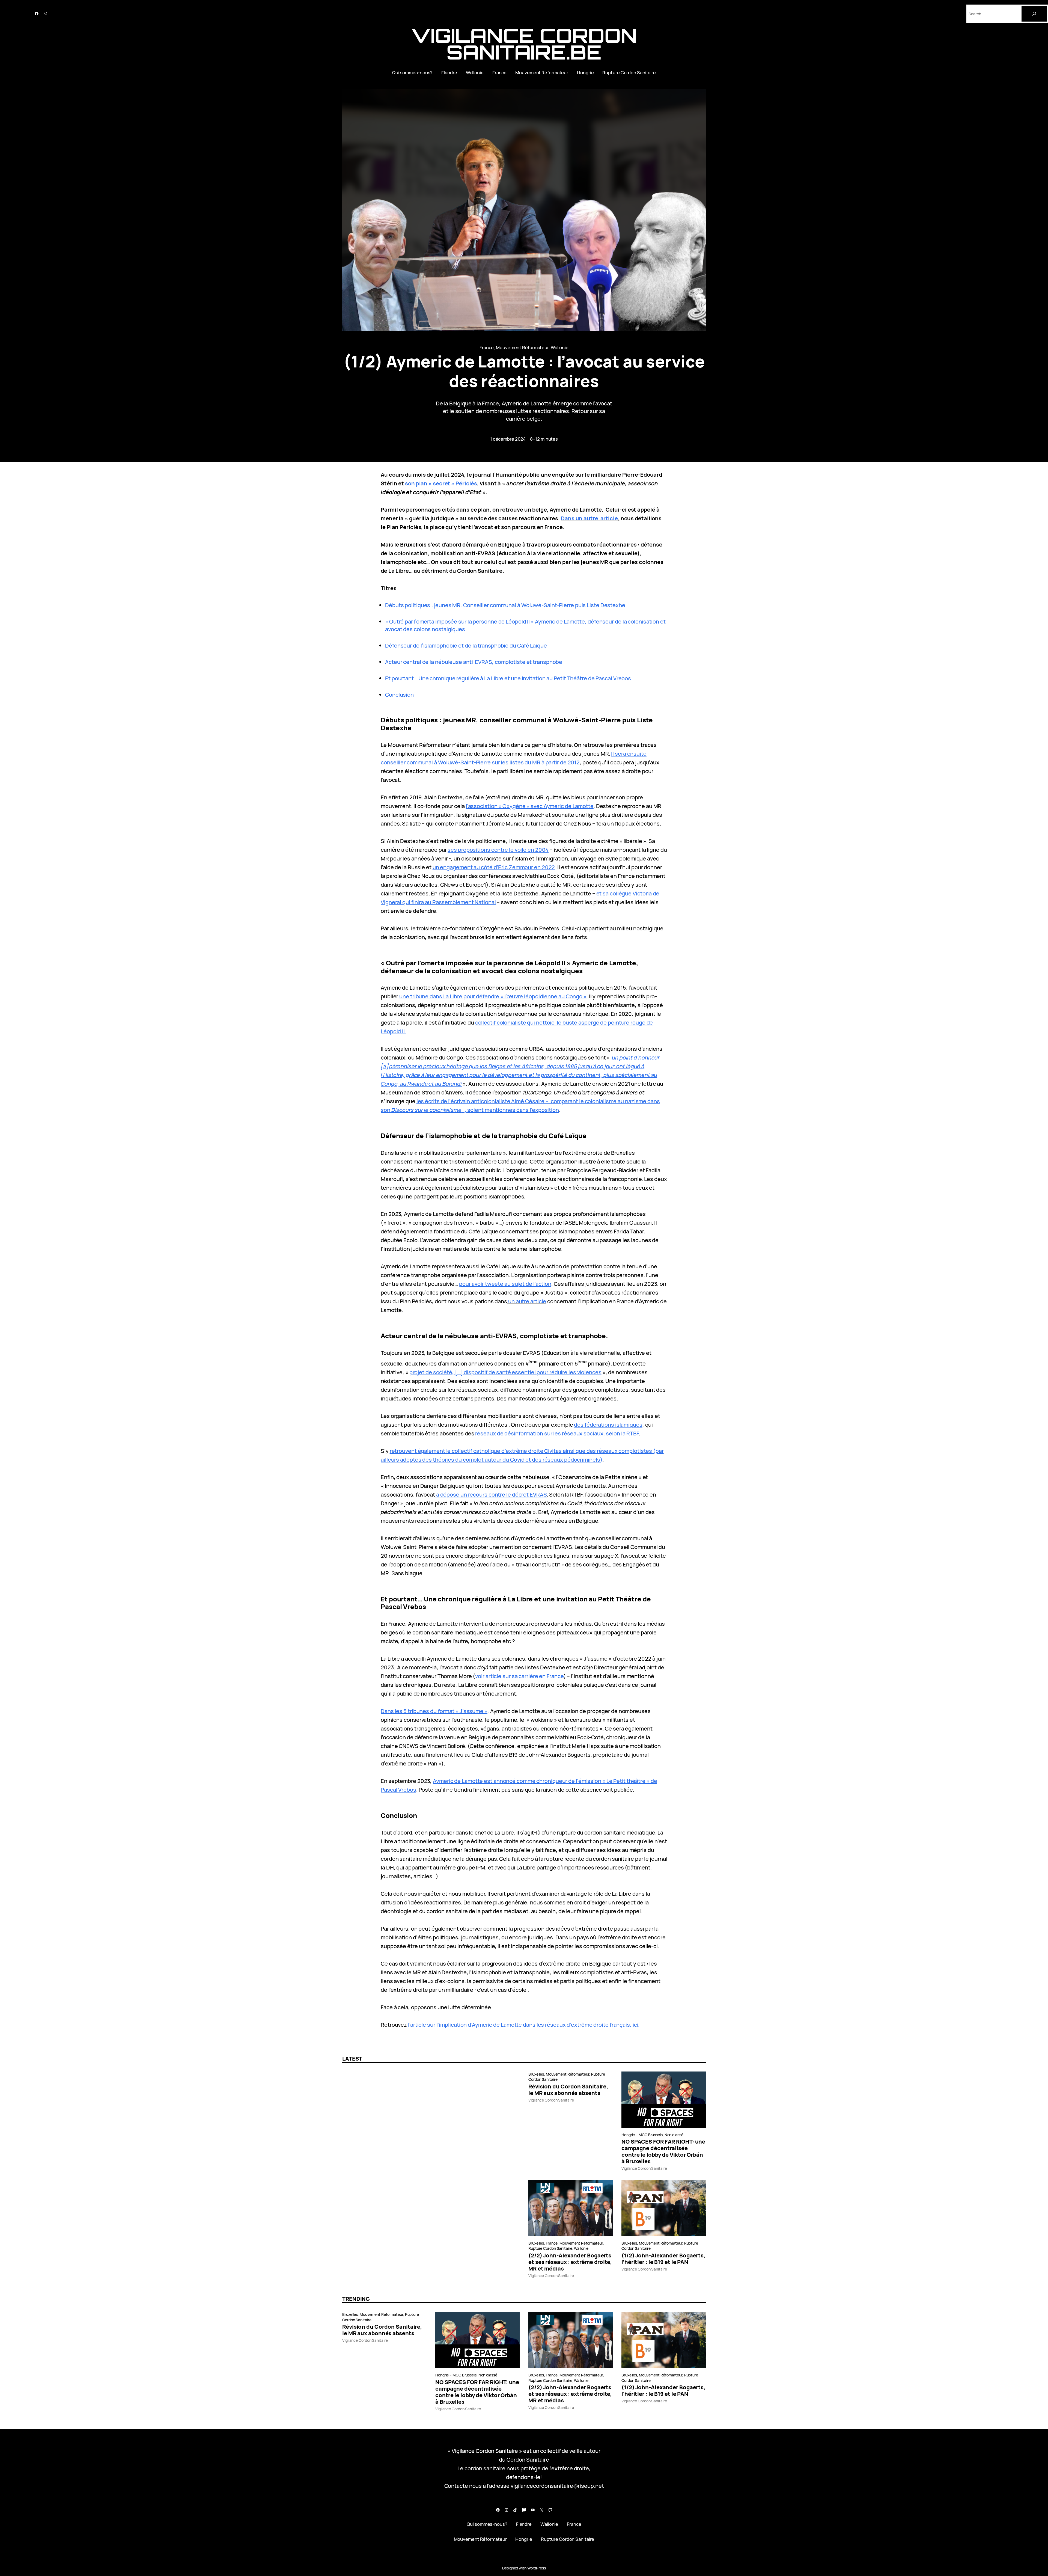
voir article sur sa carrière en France (519, 1676)
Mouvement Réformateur (522, 347)
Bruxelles (536, 2074)
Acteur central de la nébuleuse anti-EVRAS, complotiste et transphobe (474, 662)
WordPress (537, 2568)
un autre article (527, 1301)
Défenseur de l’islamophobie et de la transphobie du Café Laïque (466, 646)
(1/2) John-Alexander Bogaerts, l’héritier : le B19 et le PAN (663, 2259)
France (487, 347)
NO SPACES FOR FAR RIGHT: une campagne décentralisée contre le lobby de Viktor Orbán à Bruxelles (663, 2151)
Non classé (674, 2135)
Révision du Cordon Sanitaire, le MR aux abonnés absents (568, 2090)
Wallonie (560, 347)
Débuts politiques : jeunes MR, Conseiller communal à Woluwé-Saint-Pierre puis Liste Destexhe (505, 605)
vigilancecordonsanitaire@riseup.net (557, 2486)
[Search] (1034, 14)
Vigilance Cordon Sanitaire (551, 2100)
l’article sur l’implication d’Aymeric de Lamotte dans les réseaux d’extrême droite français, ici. (523, 2025)
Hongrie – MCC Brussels (642, 2135)
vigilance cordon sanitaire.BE (524, 44)
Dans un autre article (589, 518)
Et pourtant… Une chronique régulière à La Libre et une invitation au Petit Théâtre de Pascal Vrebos (508, 678)
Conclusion (399, 695)
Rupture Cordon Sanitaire (550, 2248)
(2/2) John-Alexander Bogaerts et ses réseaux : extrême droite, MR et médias (570, 2262)
